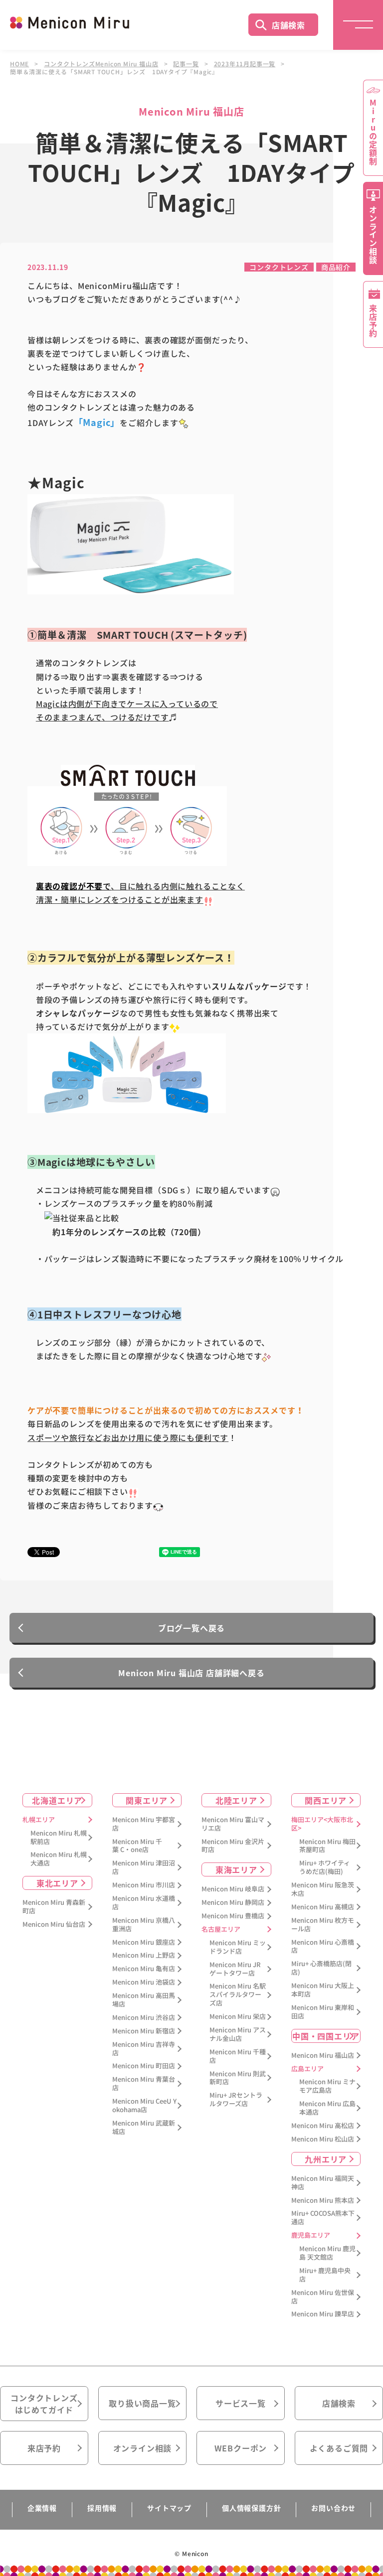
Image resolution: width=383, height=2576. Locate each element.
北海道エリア (57, 1800)
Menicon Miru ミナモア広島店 (327, 2086)
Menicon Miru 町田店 (144, 2066)
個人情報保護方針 (251, 2508)
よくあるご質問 (339, 2448)
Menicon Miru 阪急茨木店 (323, 1889)
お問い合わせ (333, 2508)
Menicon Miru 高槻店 (323, 1907)
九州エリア (326, 2159)
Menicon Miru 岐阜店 (233, 1889)
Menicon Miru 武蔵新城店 (144, 2128)
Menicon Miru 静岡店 (233, 1903)
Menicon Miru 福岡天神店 (323, 2183)
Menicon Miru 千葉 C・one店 (137, 1846)
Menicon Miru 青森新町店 (54, 1907)
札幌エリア (39, 1820)
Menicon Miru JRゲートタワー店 (235, 1969)
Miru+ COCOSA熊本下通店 (323, 2218)
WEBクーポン (241, 2448)
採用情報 (102, 2508)
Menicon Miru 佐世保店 (323, 2297)
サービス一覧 (241, 2403)
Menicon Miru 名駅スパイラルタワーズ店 (238, 1995)
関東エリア (147, 1800)
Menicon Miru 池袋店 (144, 1982)
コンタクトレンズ (279, 267)
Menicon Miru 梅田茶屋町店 (327, 1846)
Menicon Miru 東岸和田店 (323, 2012)
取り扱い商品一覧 (142, 2403)
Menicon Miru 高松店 (323, 2126)
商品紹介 (336, 267)
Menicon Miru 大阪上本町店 (323, 1990)
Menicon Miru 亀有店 (144, 1969)
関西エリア (326, 1800)
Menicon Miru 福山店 (323, 2056)
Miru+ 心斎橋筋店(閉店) (321, 1968)
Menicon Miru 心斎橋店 (323, 1947)
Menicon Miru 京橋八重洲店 (144, 1925)
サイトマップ (169, 2508)
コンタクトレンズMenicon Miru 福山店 (101, 64)
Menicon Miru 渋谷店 (144, 2018)
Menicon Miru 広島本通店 (327, 2108)
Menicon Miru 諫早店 (323, 2314)
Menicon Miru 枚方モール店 (323, 1925)
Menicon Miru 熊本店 (323, 2201)
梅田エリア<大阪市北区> (322, 1824)
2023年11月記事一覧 (245, 64)
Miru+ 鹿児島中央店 (325, 2275)
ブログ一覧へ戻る (191, 1628)
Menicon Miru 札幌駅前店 (59, 1838)
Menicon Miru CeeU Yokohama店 (144, 2106)
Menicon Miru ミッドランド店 (238, 1947)
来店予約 (44, 2448)
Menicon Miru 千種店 (238, 2056)
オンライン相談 (143, 2448)
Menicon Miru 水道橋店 (144, 1903)
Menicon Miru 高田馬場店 (144, 2000)
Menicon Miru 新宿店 (144, 2031)
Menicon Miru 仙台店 (54, 1925)
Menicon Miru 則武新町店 (238, 2078)
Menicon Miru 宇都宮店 (144, 1824)
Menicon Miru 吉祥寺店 (144, 2049)
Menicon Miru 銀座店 (144, 1942)
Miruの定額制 (373, 132)
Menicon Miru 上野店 (144, 1955)
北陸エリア (236, 1800)
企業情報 (42, 2508)
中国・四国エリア (326, 2036)
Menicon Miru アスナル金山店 (238, 2034)
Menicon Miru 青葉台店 (144, 2084)
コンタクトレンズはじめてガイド (44, 2404)
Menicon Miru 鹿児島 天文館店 (327, 2253)
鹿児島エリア (311, 2235)
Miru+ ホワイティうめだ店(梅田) (325, 1867)
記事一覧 (186, 64)
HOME (19, 64)
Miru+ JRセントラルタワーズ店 (236, 2100)
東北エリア (57, 1883)
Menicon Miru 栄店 (238, 2017)
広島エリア (307, 2069)
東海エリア (236, 1869)
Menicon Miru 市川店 (144, 1885)
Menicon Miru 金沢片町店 (233, 1846)
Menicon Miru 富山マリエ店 (233, 1824)
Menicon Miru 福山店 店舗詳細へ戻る (191, 1673)
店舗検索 (288, 25)
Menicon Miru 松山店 (323, 2139)
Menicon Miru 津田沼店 (144, 1867)
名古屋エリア (221, 1930)
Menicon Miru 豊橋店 (233, 1916)
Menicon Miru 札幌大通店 (59, 1859)
